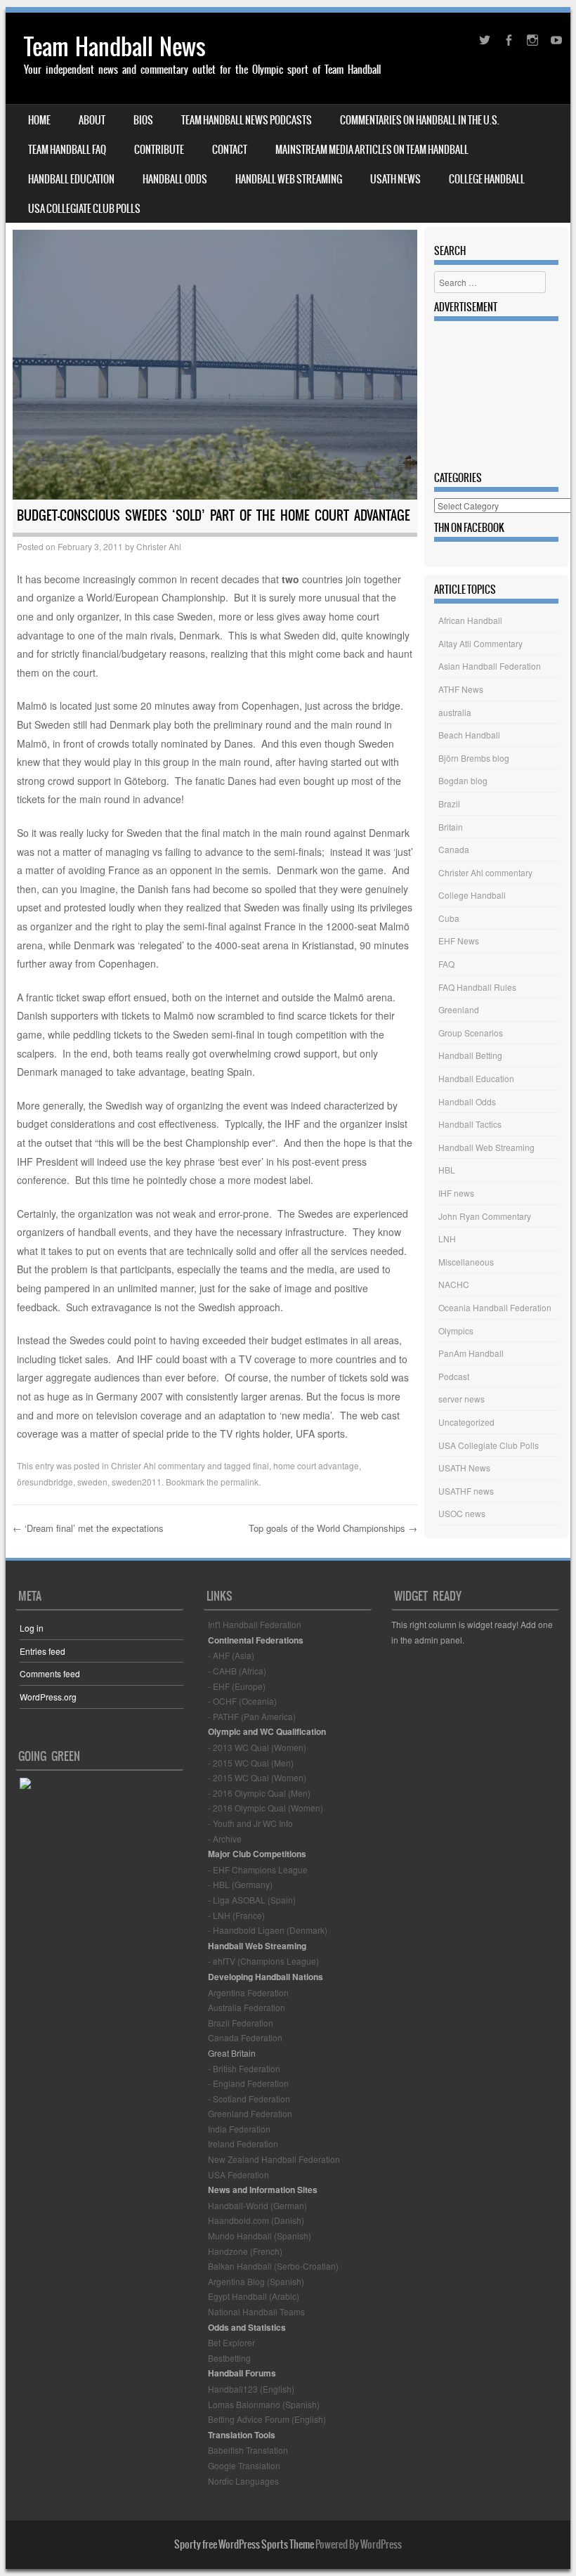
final (261, 1465)
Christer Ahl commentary (158, 1465)
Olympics (456, 1331)
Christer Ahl (159, 546)
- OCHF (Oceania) (242, 1701)
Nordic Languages (243, 2481)
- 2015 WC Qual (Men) (251, 1763)
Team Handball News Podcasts (247, 120)
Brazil (449, 804)
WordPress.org (48, 1697)
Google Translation (244, 2465)
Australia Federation (247, 2007)
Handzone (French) (245, 2251)
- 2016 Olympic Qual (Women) (266, 1808)
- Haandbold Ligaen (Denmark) (268, 1930)
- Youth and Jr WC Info (250, 1823)
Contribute (159, 150)
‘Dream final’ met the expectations (88, 1528)
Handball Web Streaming (289, 179)
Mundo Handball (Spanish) (260, 2236)
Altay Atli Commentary (480, 643)
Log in (32, 1628)
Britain (451, 827)
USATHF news (466, 1491)
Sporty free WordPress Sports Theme (244, 2544)
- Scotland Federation (249, 2099)
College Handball (487, 179)
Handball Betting (470, 1055)
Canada (454, 849)
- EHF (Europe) (237, 1686)
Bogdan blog (463, 780)
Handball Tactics (470, 1124)
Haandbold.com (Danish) (256, 2220)
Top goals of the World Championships (333, 1528)
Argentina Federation (248, 1992)
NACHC (454, 1284)
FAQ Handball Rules (477, 987)
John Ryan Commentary (485, 1216)
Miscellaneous (466, 1262)
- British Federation (244, 2068)
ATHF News (461, 689)
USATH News (395, 179)
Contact (230, 150)
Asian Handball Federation (490, 666)
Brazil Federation (241, 2023)
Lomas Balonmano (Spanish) (264, 2404)
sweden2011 (137, 1482)
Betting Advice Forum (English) (267, 2419)
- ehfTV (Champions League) (263, 1961)
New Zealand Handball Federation (274, 2159)
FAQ (446, 964)
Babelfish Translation (248, 2450)
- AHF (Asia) (231, 1655)
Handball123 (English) (251, 2389)
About (92, 120)
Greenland (459, 1009)
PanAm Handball (471, 1353)
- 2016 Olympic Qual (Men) (259, 1793)
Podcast (454, 1376)
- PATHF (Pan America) (252, 1716)
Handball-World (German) (257, 2205)
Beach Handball (469, 735)
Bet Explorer (231, 2342)
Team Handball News (115, 47)
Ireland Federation (243, 2144)
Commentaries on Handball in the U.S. (420, 120)
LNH (447, 1238)
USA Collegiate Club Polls (84, 209)
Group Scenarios (471, 1033)
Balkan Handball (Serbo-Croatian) (273, 2266)
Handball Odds (175, 179)
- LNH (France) (236, 1915)
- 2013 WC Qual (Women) (257, 1747)
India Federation (239, 2129)
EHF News (459, 941)
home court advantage (316, 1465)
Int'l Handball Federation (255, 1624)
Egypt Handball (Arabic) (254, 2296)
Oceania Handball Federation (495, 1307)
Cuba (449, 918)
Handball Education (71, 179)
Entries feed (42, 1651)
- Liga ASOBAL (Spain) (252, 1900)
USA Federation (238, 2174)
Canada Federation (245, 2037)
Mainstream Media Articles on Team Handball (372, 150)
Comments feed (50, 1673)
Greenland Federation (250, 2113)
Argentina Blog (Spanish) (256, 2281)
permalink (240, 1482)
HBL (447, 1170)
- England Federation (248, 2083)
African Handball (470, 620)
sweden (92, 1482)
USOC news (462, 1513)
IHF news (456, 1193)
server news (462, 1399)
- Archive (225, 1839)
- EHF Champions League (258, 1869)
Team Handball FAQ (67, 150)
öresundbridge (45, 1482)
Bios (143, 120)
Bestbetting (229, 2358)
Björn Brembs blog (474, 758)
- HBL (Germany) (240, 1884)
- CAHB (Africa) (237, 1671)
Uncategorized (466, 1422)
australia (455, 712)
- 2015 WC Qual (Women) (257, 1777)
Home (39, 120)
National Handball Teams (256, 2311)
